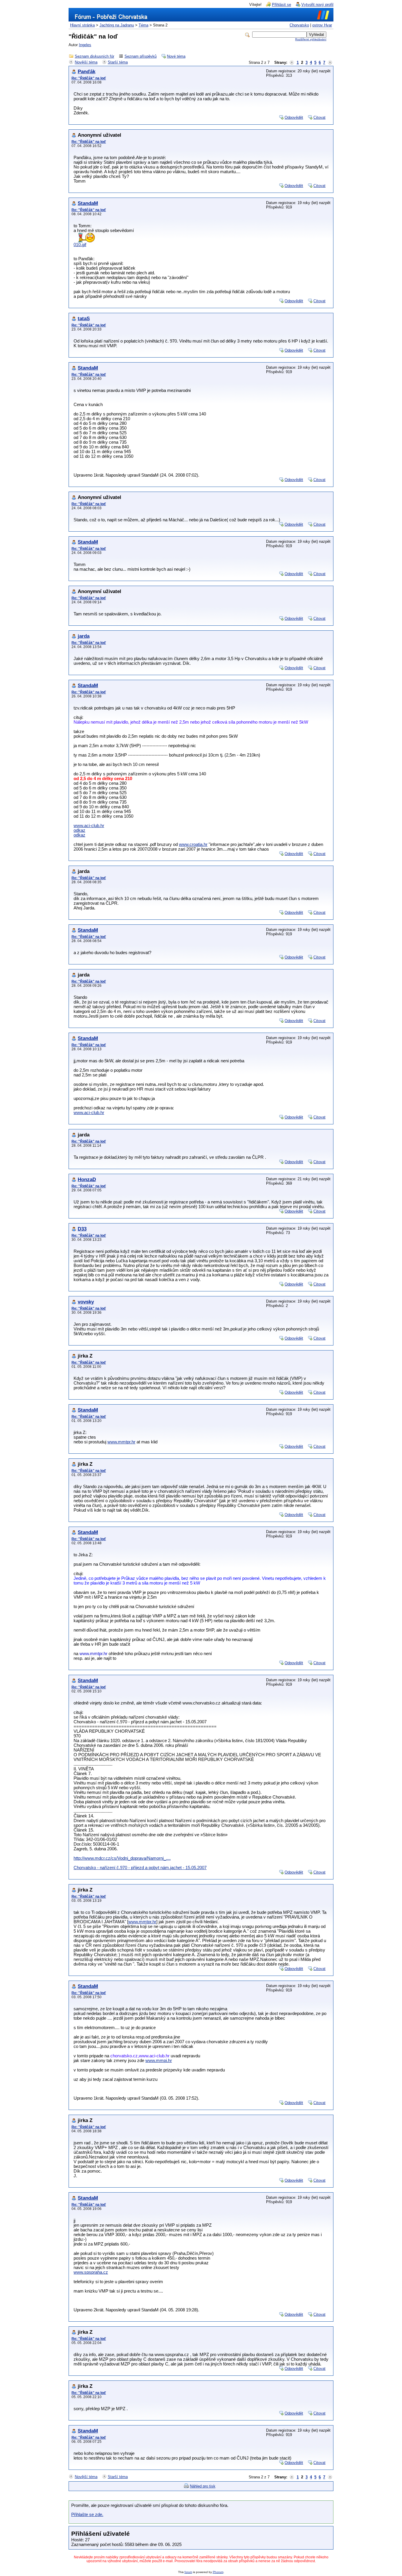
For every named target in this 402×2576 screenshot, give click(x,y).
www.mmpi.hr (159, 2061)
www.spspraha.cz (91, 2272)
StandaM (88, 203)
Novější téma (86, 62)
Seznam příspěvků (141, 56)
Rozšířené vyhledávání (311, 39)
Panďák (87, 72)
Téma (143, 25)
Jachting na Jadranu (117, 25)
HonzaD (87, 1180)
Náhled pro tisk (203, 2486)
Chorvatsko (299, 25)
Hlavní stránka (82, 25)
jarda (84, 636)
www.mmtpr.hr (121, 1442)
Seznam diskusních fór (94, 56)
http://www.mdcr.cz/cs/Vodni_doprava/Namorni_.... (122, 1858)
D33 (82, 1229)
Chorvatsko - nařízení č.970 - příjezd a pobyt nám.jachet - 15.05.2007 (140, 1868)
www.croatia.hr (193, 844)
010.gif (80, 245)
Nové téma (176, 56)
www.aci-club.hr (89, 826)
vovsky (86, 1302)
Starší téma (118, 62)
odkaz (79, 830)
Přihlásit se (281, 5)
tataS (84, 319)
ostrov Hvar (322, 25)
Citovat (319, 117)
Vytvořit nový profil (317, 5)
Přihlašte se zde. (87, 2515)
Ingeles (85, 45)
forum (188, 2572)
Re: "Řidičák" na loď (89, 78)
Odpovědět (294, 117)
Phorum (218, 2572)
